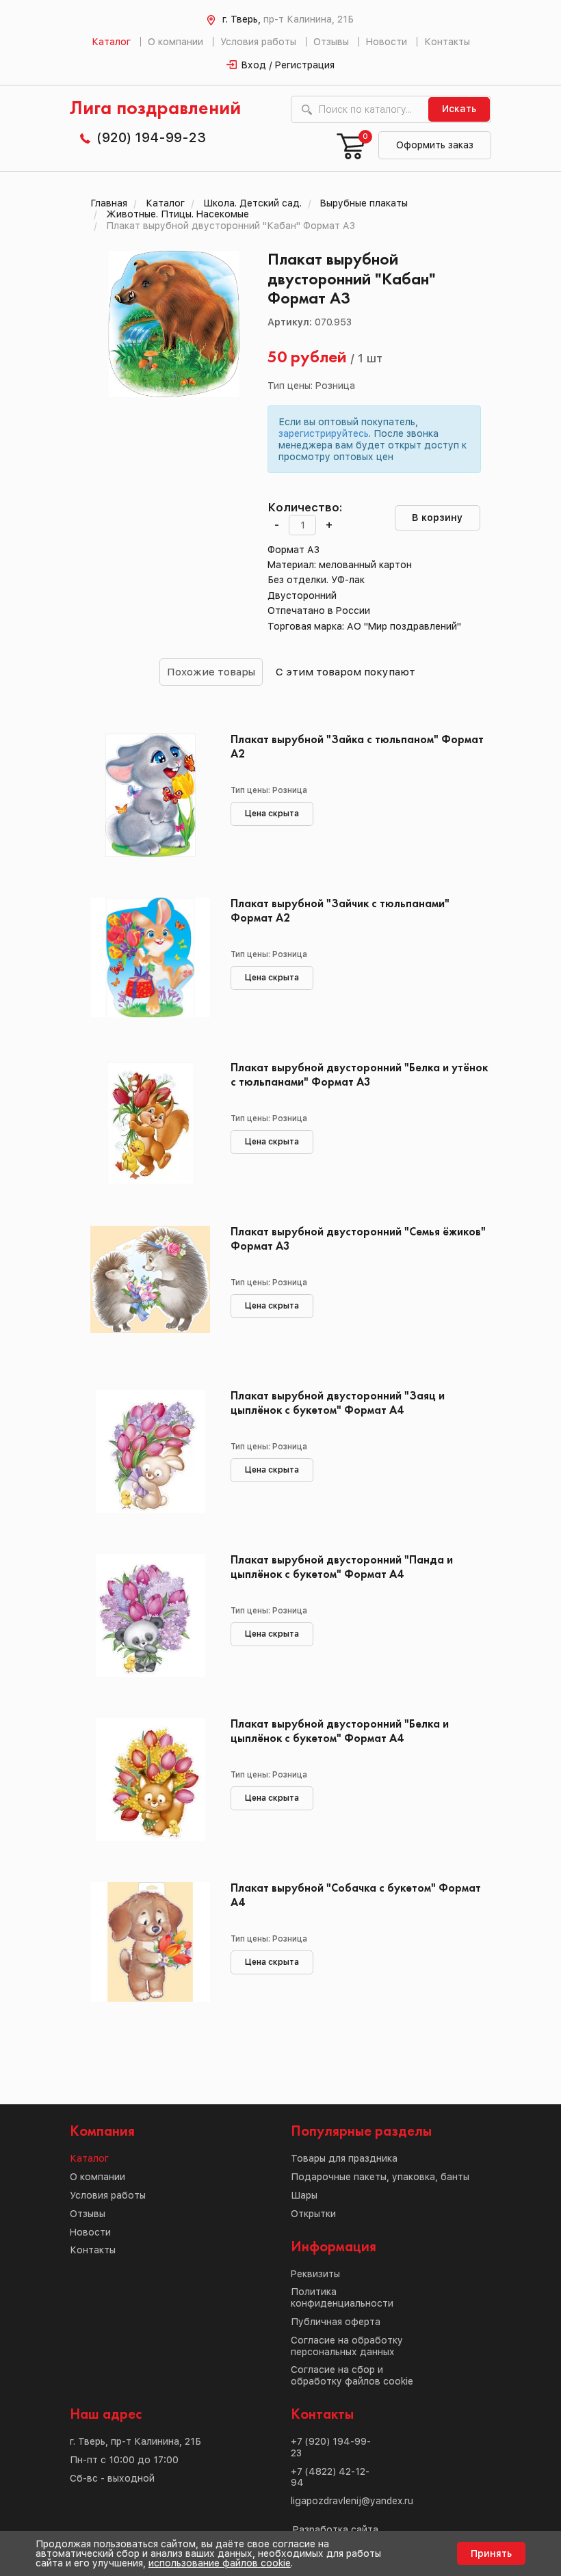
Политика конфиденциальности (342, 2297)
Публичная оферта (336, 2322)
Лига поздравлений (155, 109)
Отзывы (331, 42)
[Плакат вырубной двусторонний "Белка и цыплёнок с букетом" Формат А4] (150, 1780)
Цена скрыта (272, 814)
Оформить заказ (435, 145)
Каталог (111, 42)
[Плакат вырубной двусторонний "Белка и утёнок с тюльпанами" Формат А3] (150, 1123)
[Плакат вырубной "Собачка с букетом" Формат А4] (150, 1944)
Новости (387, 42)
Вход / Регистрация (288, 65)
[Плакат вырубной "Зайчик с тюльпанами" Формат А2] (150, 959)
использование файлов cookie (220, 2563)
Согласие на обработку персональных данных (347, 2346)
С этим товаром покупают (345, 672)
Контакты (447, 42)
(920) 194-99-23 (151, 137)
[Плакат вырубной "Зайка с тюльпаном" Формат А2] (150, 795)
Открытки (313, 2214)
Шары (304, 2195)
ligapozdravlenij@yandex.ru (352, 2501)
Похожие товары (211, 672)
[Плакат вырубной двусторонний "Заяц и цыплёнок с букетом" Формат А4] (150, 1451)
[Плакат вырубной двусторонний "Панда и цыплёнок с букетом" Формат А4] (150, 1615)
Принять (491, 2553)
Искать (459, 109)
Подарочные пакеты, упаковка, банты (380, 2177)
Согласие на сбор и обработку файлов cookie (352, 2375)
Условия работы (258, 42)
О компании (175, 42)
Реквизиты (315, 2274)
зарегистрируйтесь (324, 433)
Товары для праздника (344, 2158)
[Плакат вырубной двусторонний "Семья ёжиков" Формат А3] (150, 1287)
